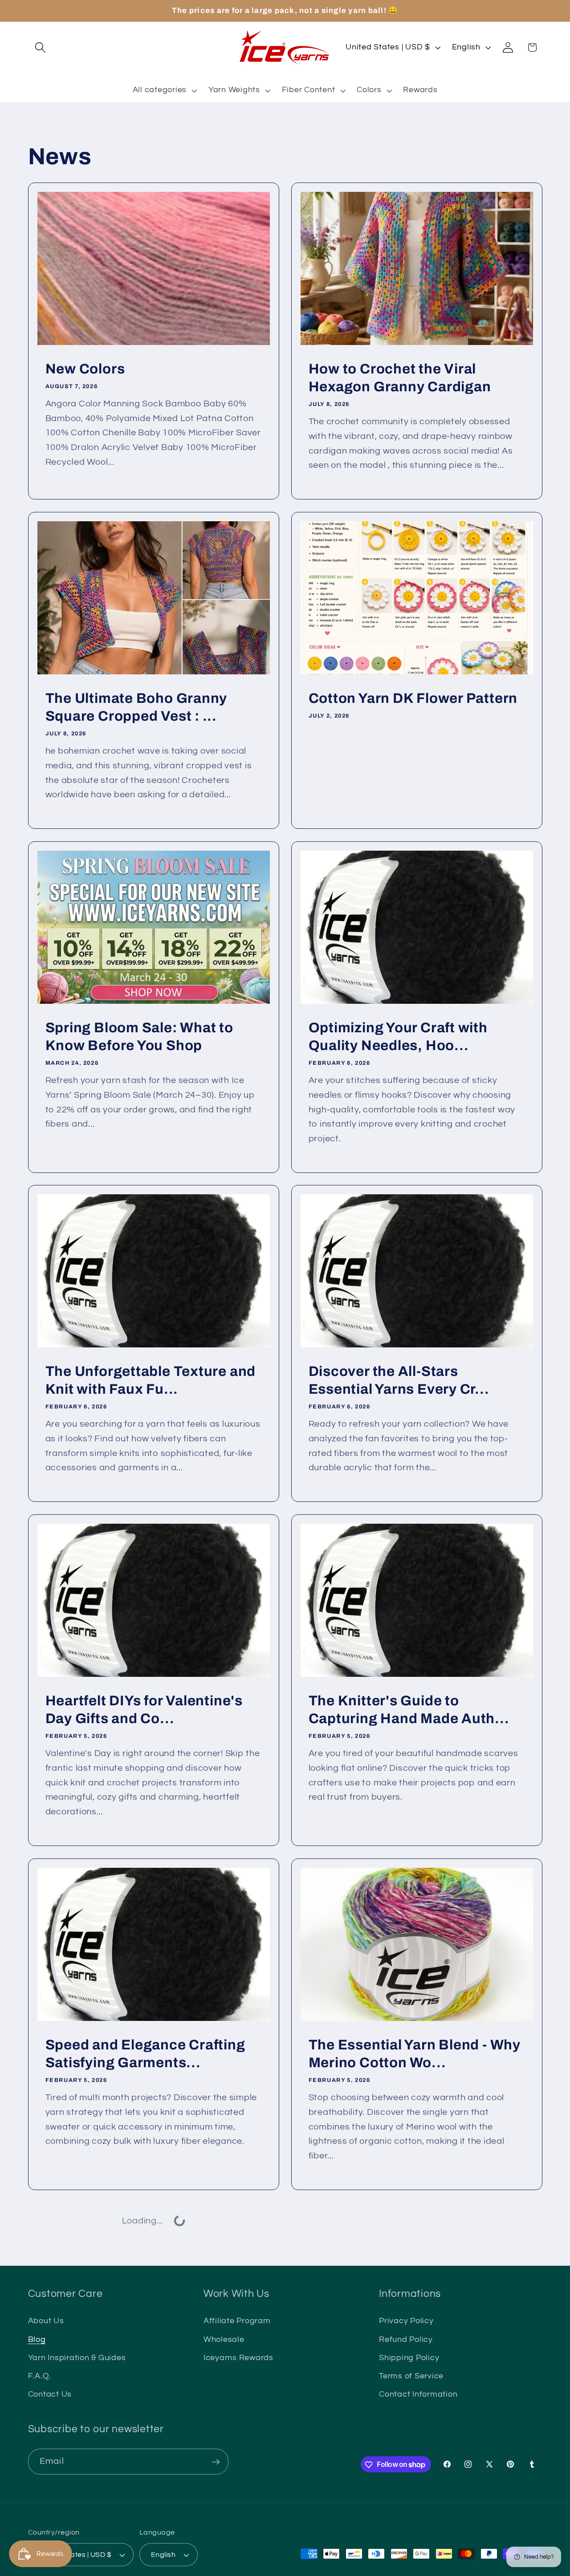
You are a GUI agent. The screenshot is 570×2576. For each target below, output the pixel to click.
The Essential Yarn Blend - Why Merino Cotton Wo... (415, 2053)
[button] (40, 47)
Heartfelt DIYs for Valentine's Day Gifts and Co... (144, 1710)
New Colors (85, 369)
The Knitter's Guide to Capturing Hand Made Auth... (409, 1710)
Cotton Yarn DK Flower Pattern (413, 698)
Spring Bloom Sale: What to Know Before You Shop (139, 1036)
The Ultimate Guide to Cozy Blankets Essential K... (138, 2398)
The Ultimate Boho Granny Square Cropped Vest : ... (136, 707)
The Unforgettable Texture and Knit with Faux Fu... (150, 1380)
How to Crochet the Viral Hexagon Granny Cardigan (400, 378)
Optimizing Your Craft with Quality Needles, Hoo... (398, 1036)
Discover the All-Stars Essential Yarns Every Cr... (399, 1380)
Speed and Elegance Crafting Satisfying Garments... (145, 2053)
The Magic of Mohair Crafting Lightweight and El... (407, 2398)
